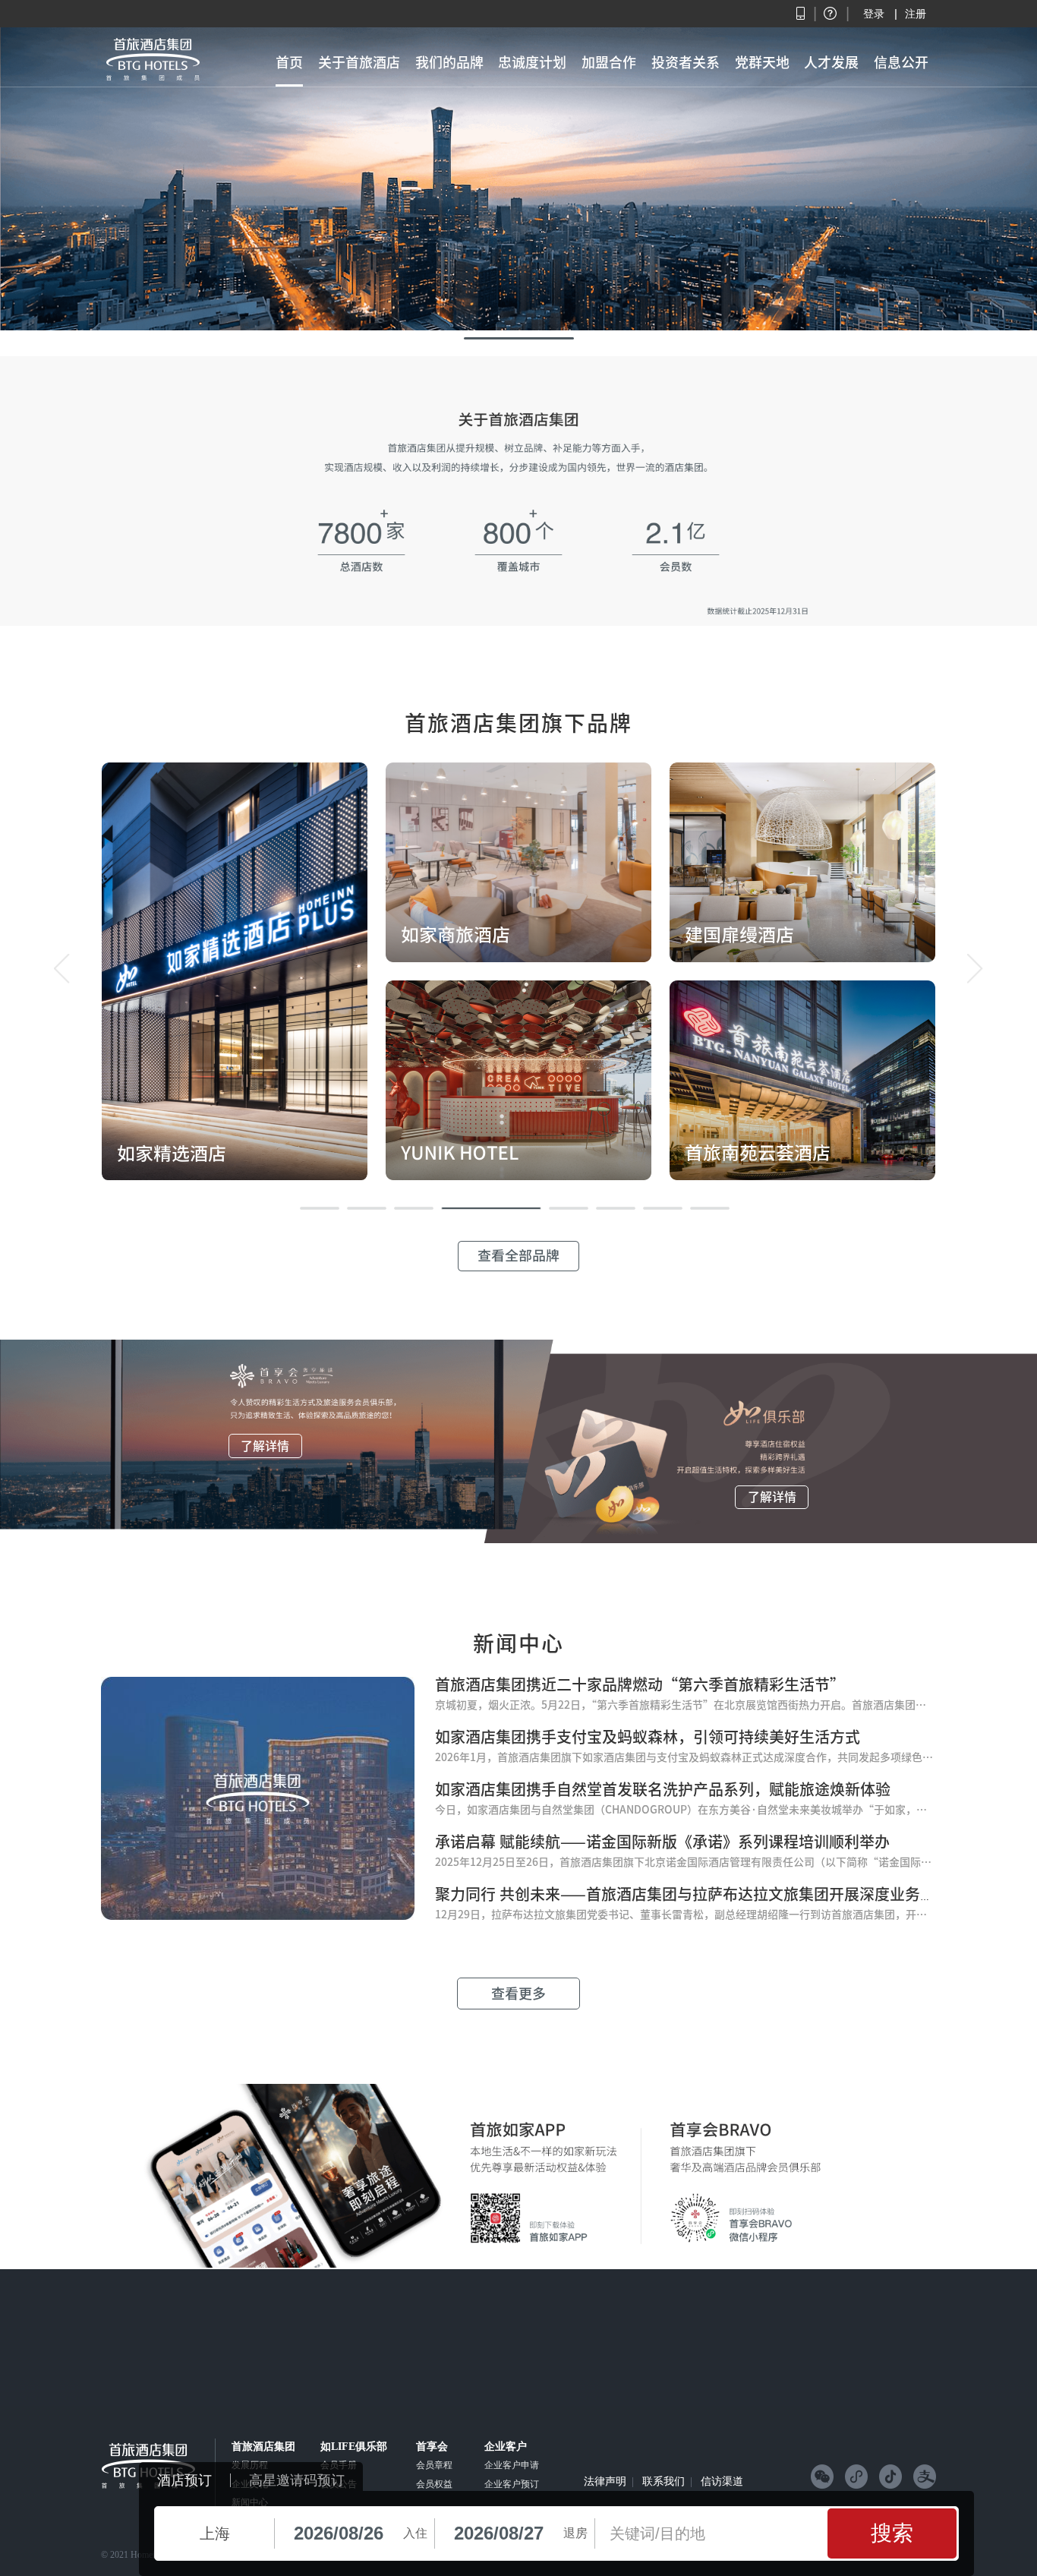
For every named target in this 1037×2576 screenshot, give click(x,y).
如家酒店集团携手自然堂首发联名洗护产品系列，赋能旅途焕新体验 (663, 1789)
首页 (289, 62)
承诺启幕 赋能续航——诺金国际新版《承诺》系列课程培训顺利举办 (662, 1842)
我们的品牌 (449, 62)
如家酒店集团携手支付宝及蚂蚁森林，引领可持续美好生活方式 (648, 1737)
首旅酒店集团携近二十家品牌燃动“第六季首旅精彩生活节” (640, 1684)
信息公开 (901, 62)
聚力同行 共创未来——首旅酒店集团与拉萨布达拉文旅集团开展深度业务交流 (693, 1894)
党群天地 (762, 62)
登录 (874, 14)
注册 (916, 14)
